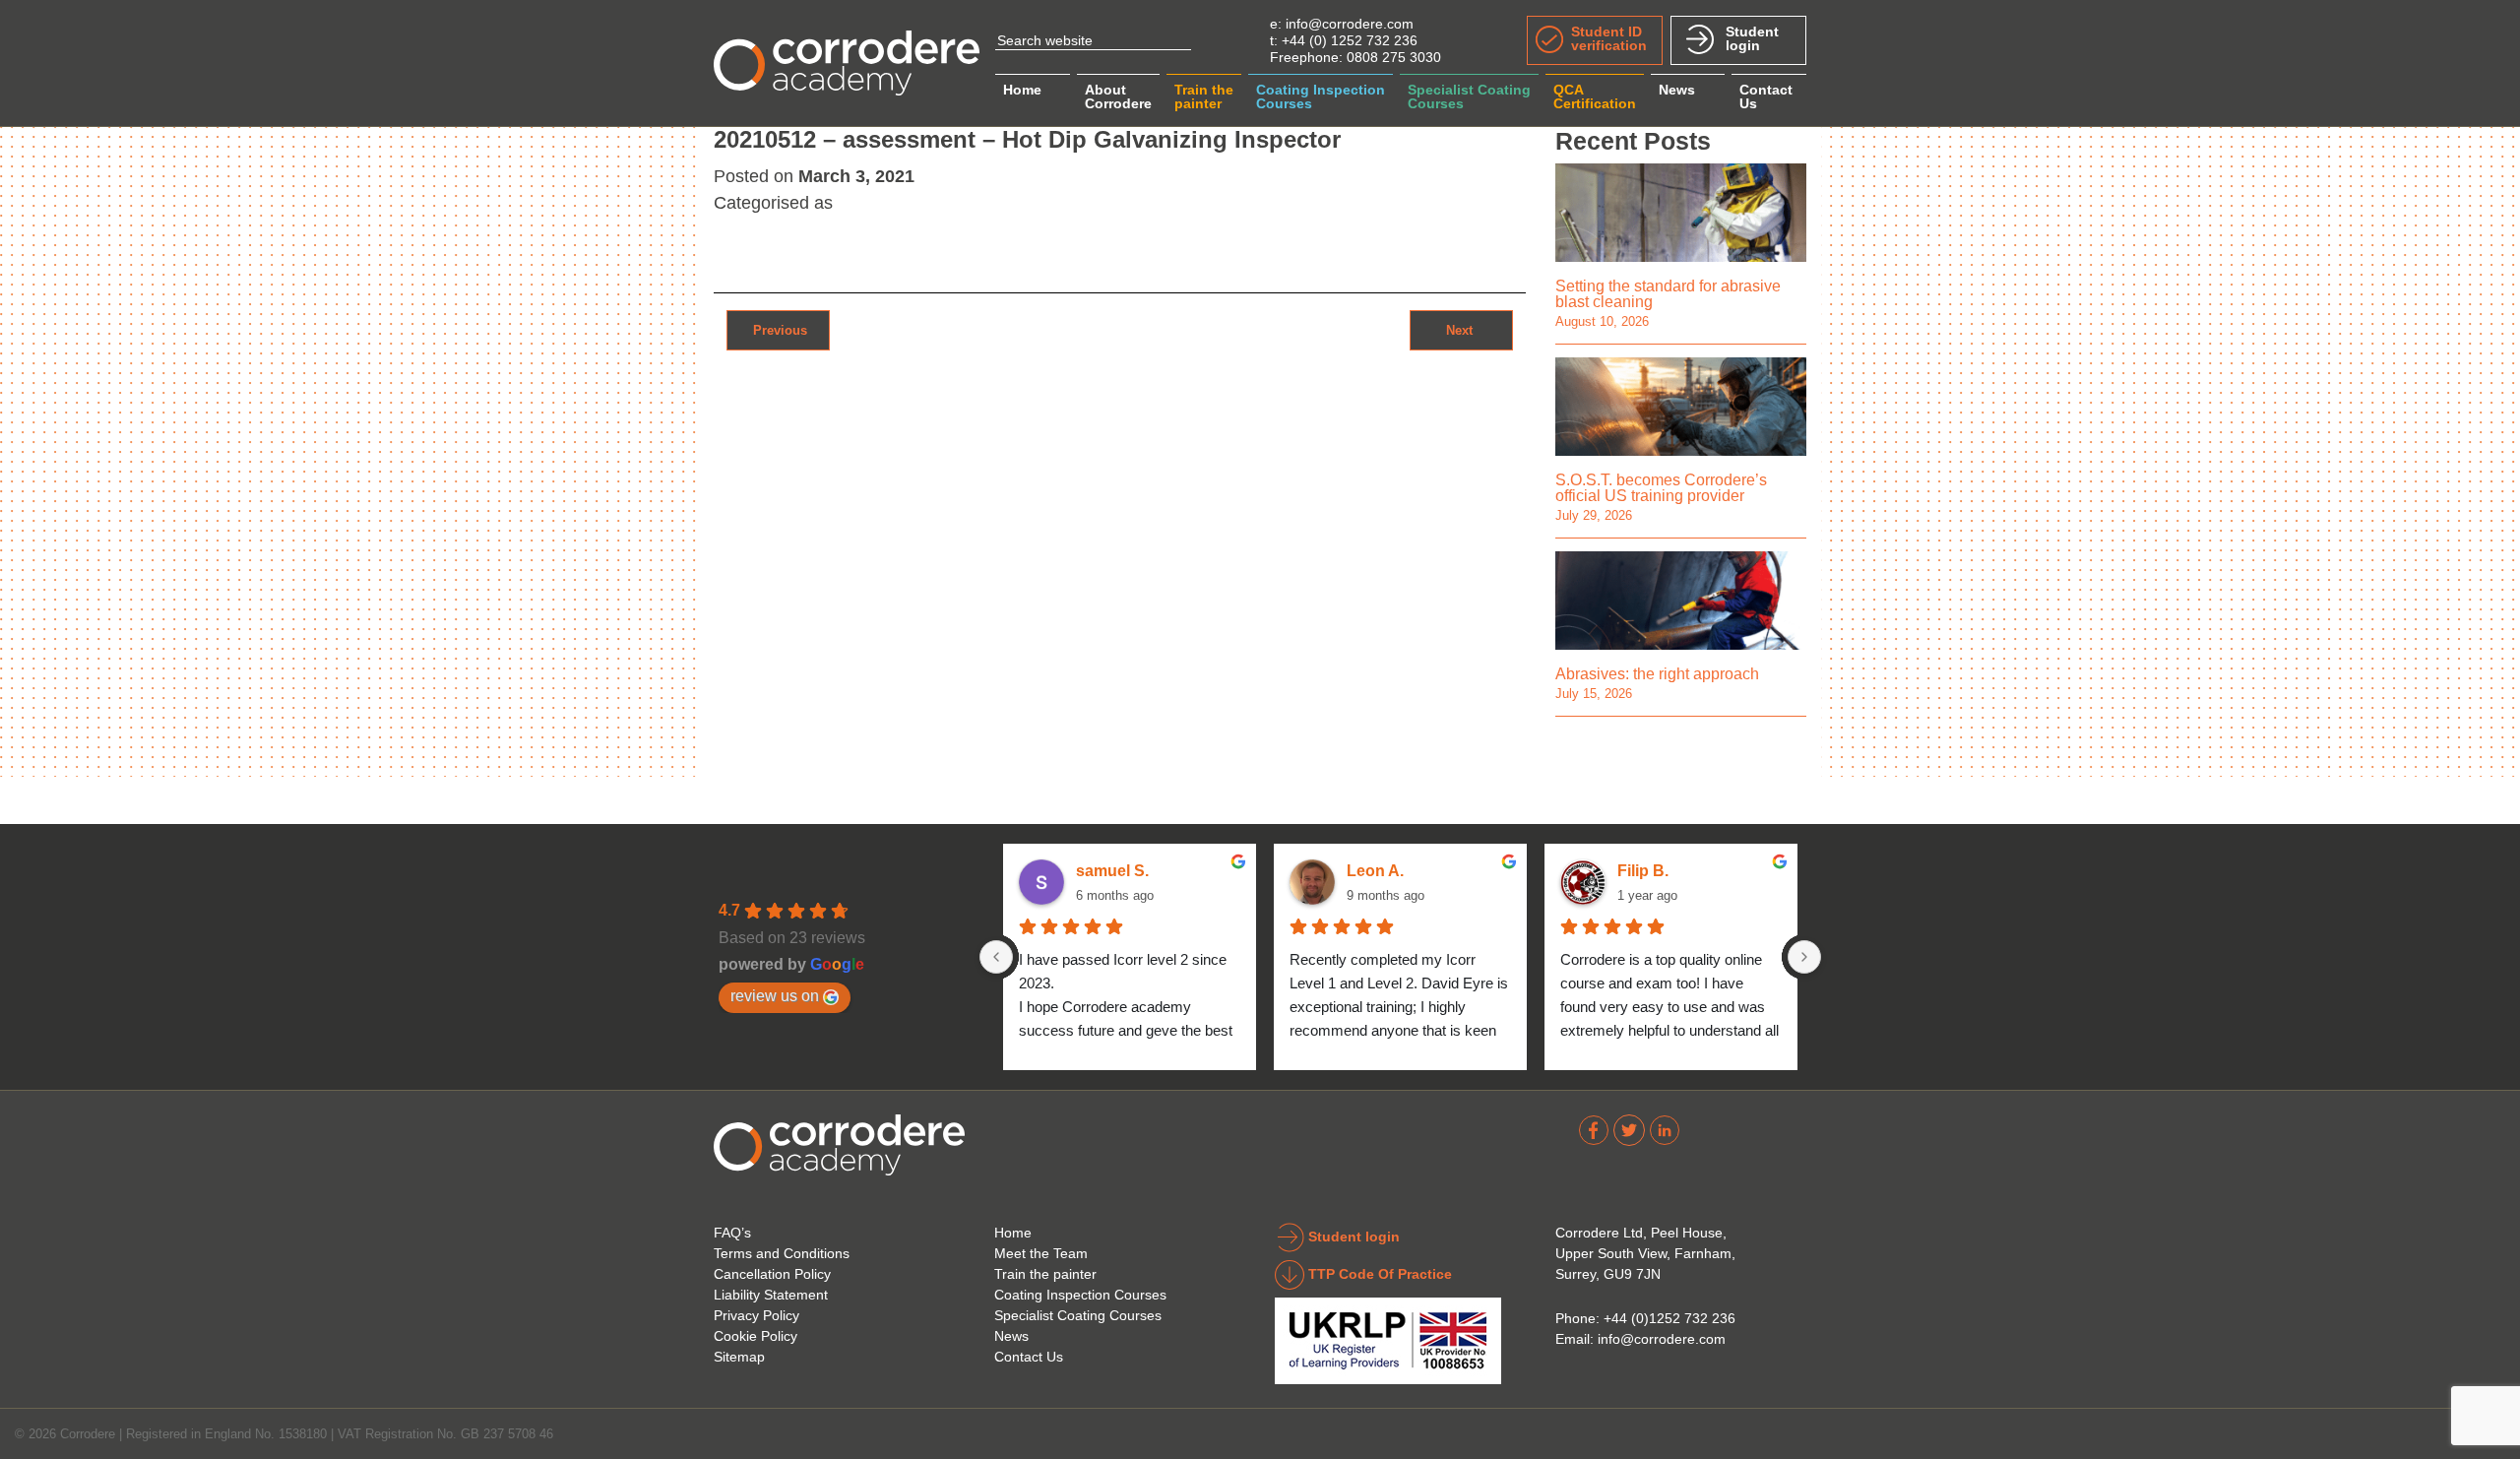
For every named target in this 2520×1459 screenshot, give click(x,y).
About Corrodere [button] (1118, 96)
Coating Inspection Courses (1080, 1295)
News (1677, 90)
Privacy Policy (756, 1315)
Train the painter (1045, 1274)
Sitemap (739, 1357)
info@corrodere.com (1350, 24)
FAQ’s (732, 1233)
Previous (778, 330)
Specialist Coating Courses (1078, 1315)
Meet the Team (1041, 1253)
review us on (775, 995)
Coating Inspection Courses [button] (1321, 96)
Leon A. (1375, 871)
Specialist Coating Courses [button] (1469, 96)
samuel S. (1112, 871)
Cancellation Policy (772, 1274)
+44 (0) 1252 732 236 (1350, 40)
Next (1461, 330)
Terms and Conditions (782, 1253)
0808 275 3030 (1394, 57)
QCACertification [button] (1595, 96)
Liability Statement (771, 1295)
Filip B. (1643, 871)
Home (1022, 90)
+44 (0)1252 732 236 (1669, 1318)
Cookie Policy (756, 1336)
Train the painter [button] (1204, 96)
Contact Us (1029, 1357)
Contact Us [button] (1766, 96)
